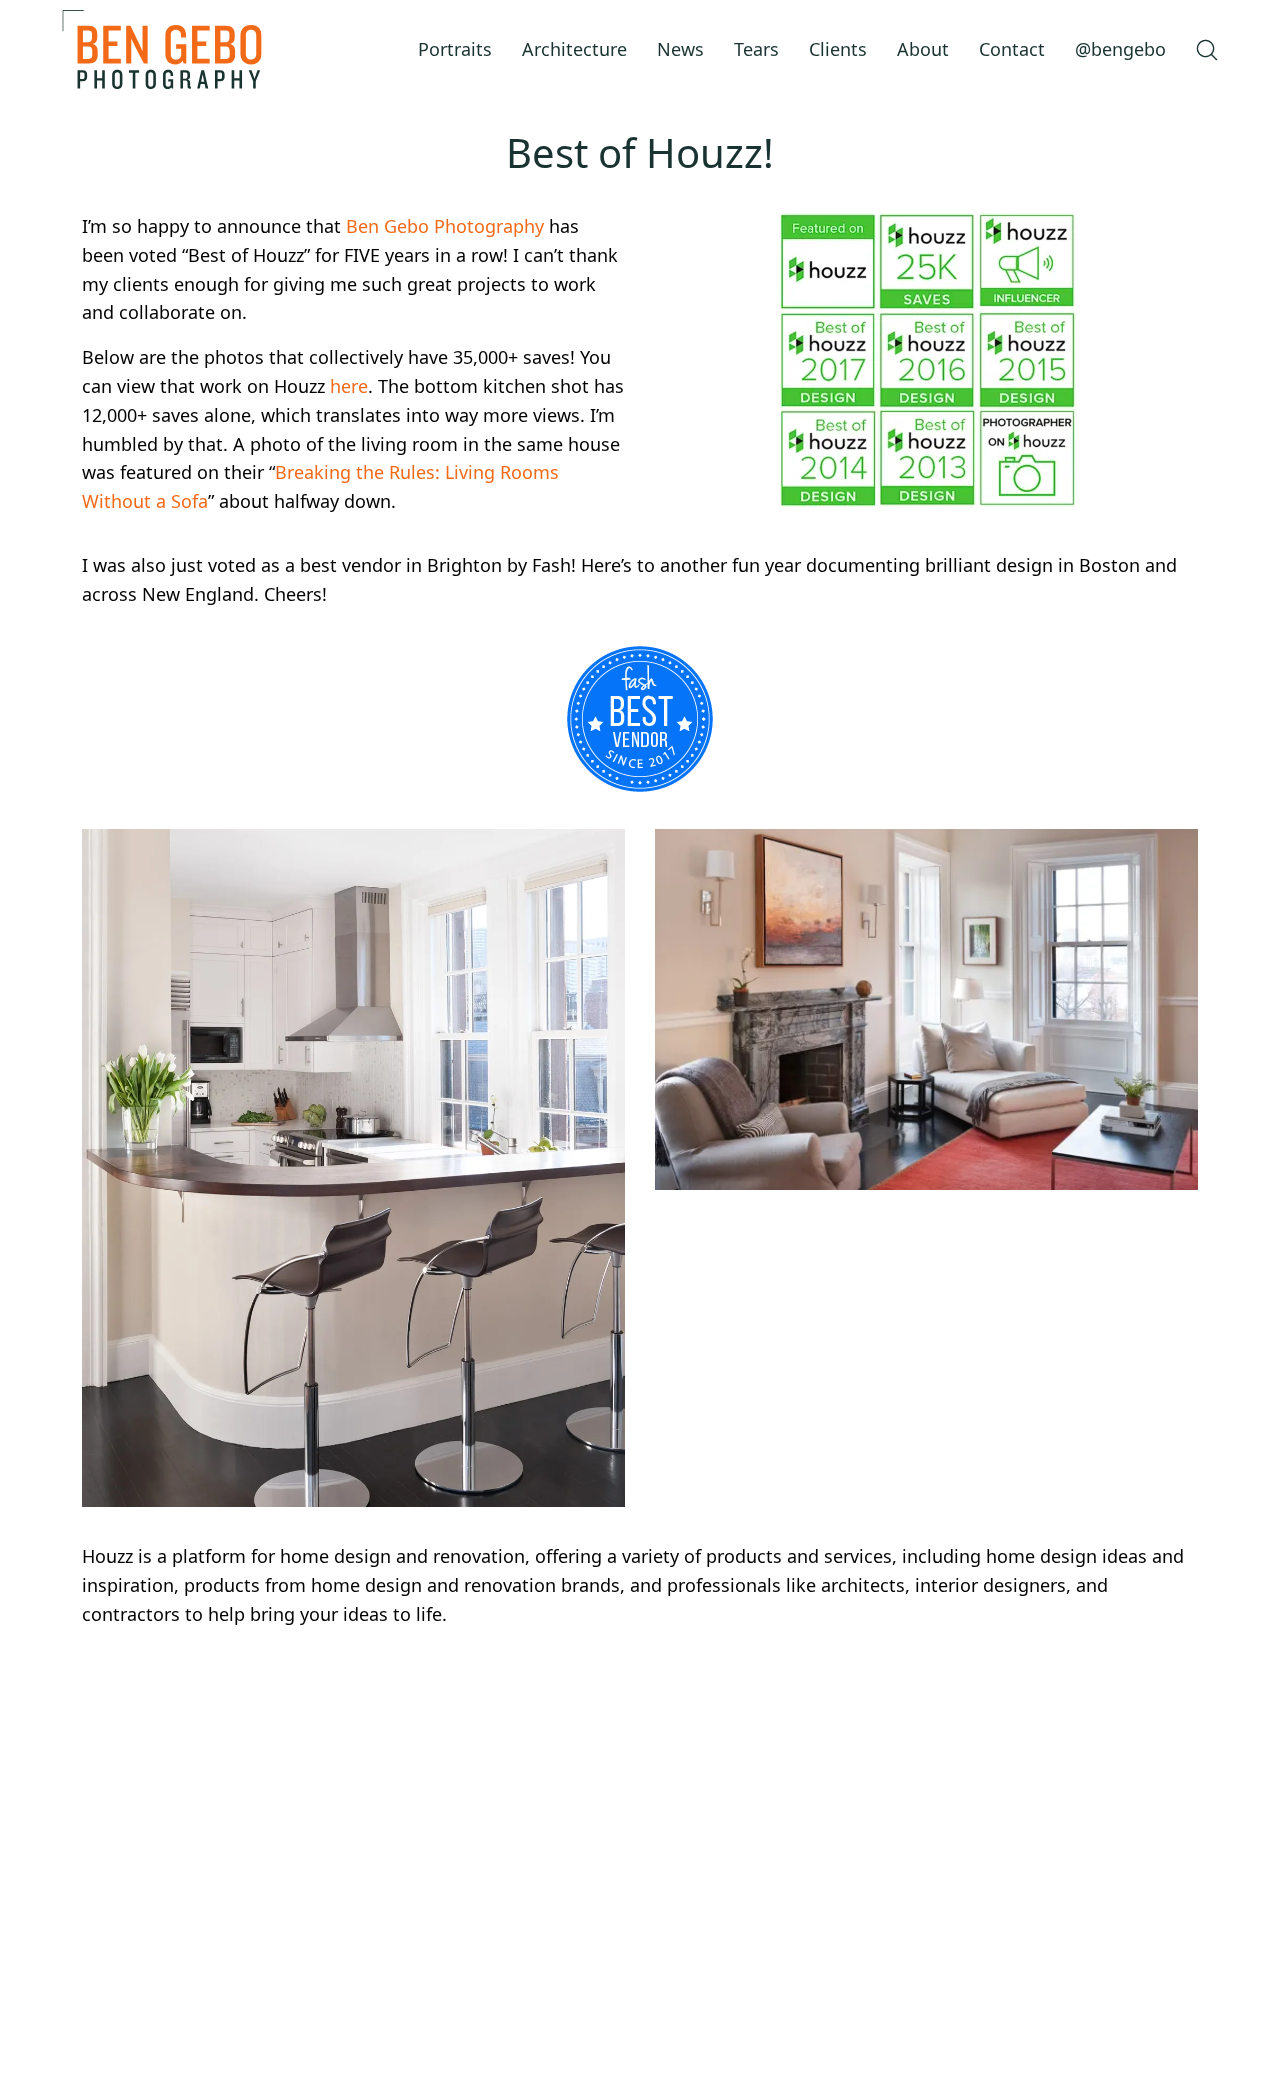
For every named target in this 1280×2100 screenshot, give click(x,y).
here (349, 386)
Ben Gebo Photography (445, 226)
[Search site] (1207, 50)
